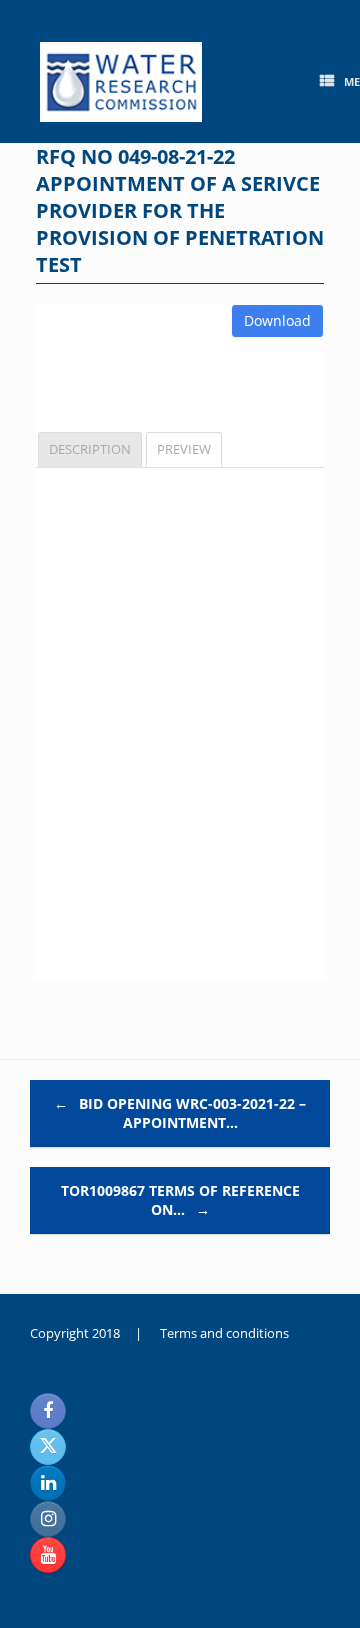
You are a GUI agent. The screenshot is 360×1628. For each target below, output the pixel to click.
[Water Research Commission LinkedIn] (48, 1483)
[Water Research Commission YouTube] (48, 1555)
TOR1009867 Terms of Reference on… (180, 1200)
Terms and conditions (224, 1333)
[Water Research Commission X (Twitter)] (48, 1447)
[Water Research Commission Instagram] (48, 1519)
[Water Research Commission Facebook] (48, 1411)
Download (277, 320)
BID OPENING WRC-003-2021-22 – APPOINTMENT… (180, 1113)
